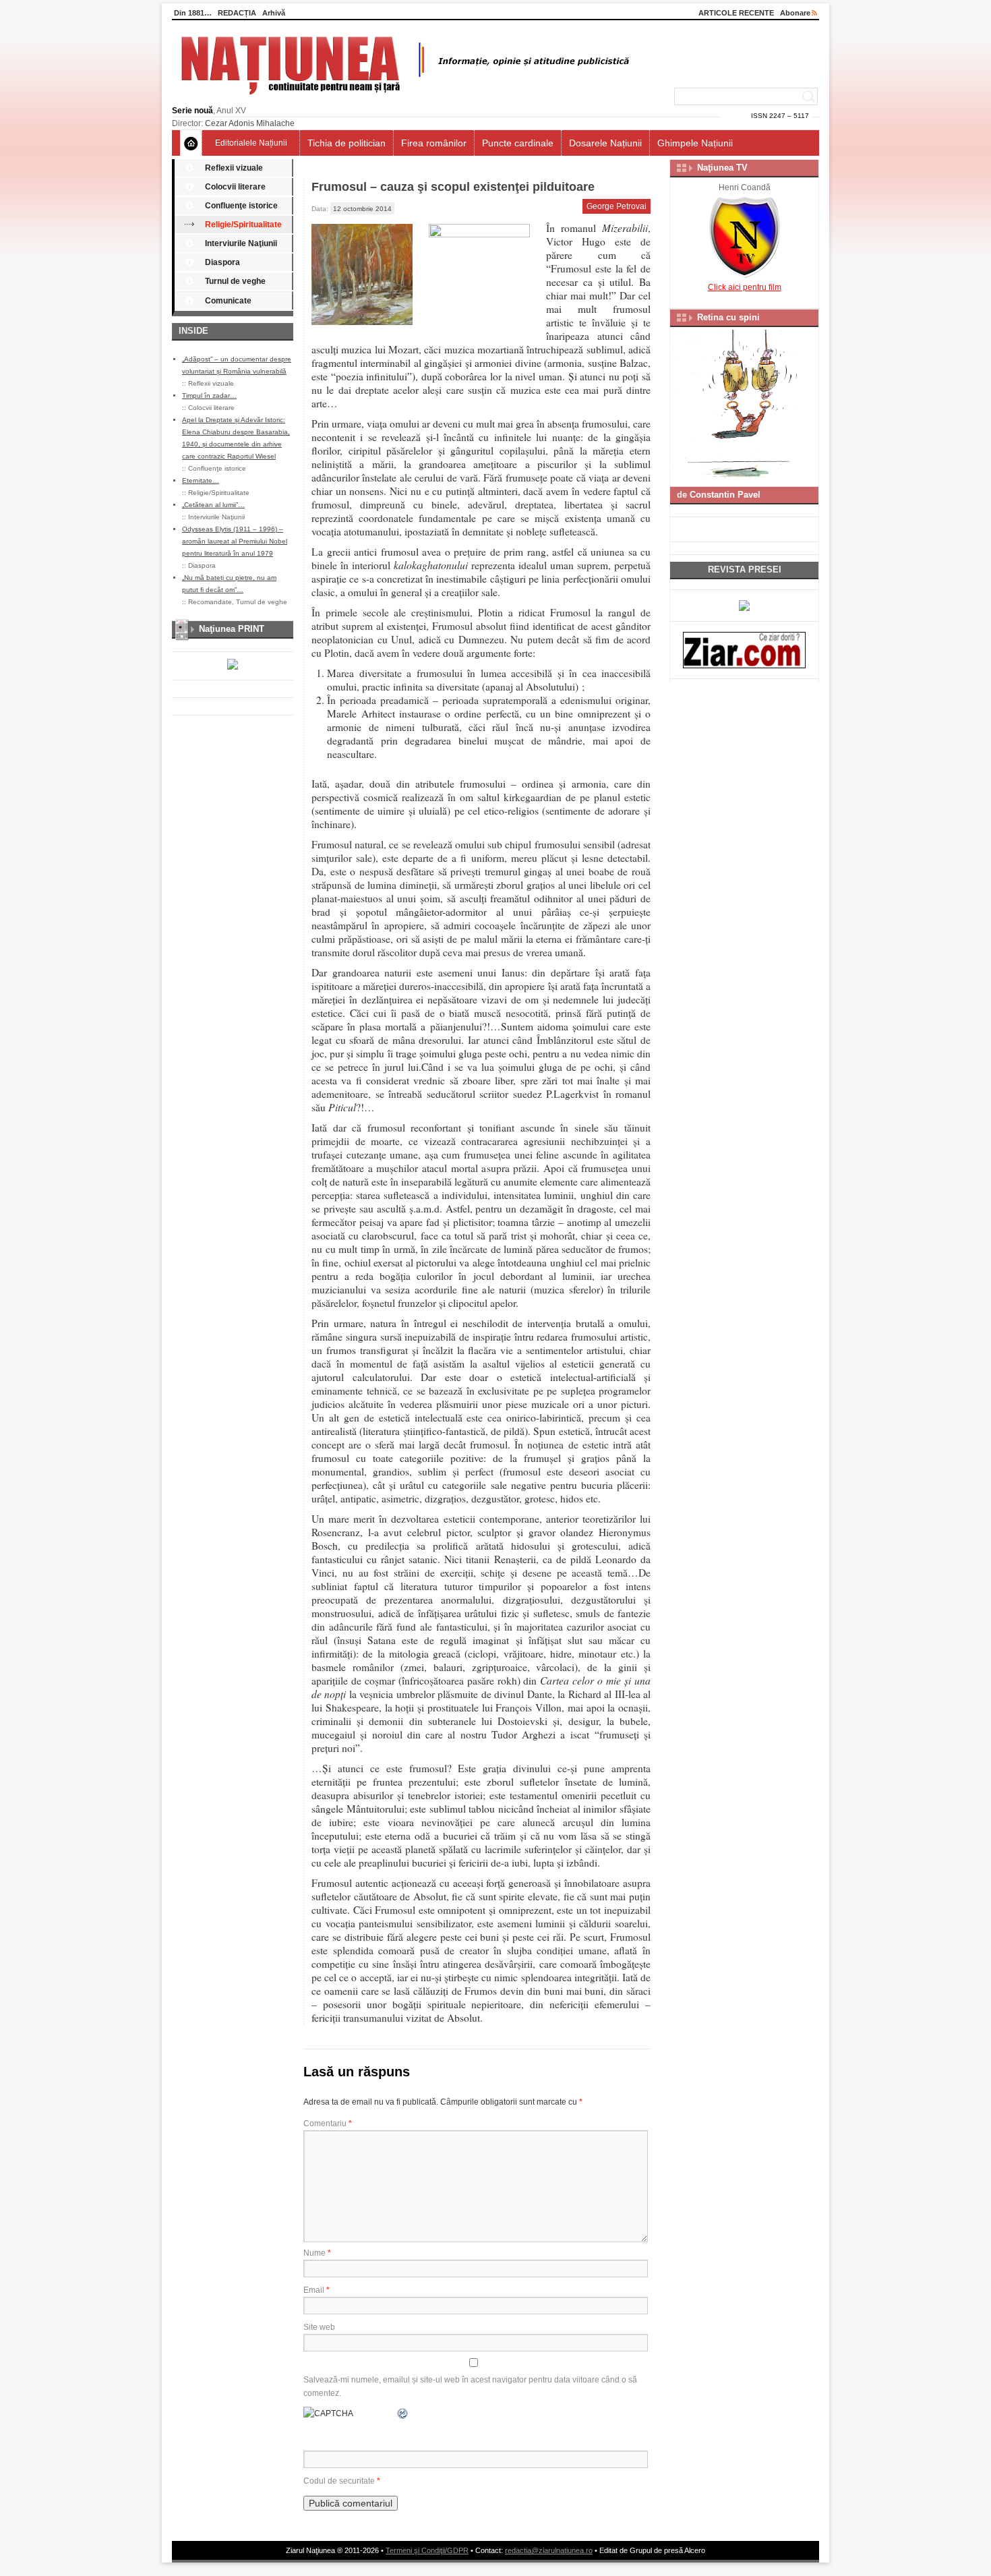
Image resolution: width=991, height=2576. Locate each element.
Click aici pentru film (745, 287)
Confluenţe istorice (241, 206)
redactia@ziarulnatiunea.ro (549, 2550)
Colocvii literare (235, 187)
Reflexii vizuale (234, 168)
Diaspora (222, 262)
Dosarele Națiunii (605, 143)
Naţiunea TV (722, 168)
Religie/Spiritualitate (243, 225)
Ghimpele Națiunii (695, 143)
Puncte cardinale (518, 143)
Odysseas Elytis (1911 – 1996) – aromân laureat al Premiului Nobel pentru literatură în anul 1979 (235, 541)
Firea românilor (434, 143)
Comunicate (228, 301)
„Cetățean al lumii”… (213, 505)
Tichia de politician (347, 143)
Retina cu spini (728, 317)
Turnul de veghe (235, 281)
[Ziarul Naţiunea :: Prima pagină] (403, 98)
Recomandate (210, 602)
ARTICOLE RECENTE (736, 13)
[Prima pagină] (191, 143)
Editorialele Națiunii (251, 143)
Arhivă (274, 13)
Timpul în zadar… (209, 396)
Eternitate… (201, 480)
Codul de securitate (339, 2481)
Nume (317, 2253)
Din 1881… (193, 13)
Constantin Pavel (725, 495)
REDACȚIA (237, 13)
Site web (319, 2327)
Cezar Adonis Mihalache (250, 123)
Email (317, 2290)
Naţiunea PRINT (232, 629)
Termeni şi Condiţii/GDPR (427, 2550)
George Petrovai (617, 206)
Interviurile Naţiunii (241, 243)
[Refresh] (403, 2413)
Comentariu (328, 2124)
